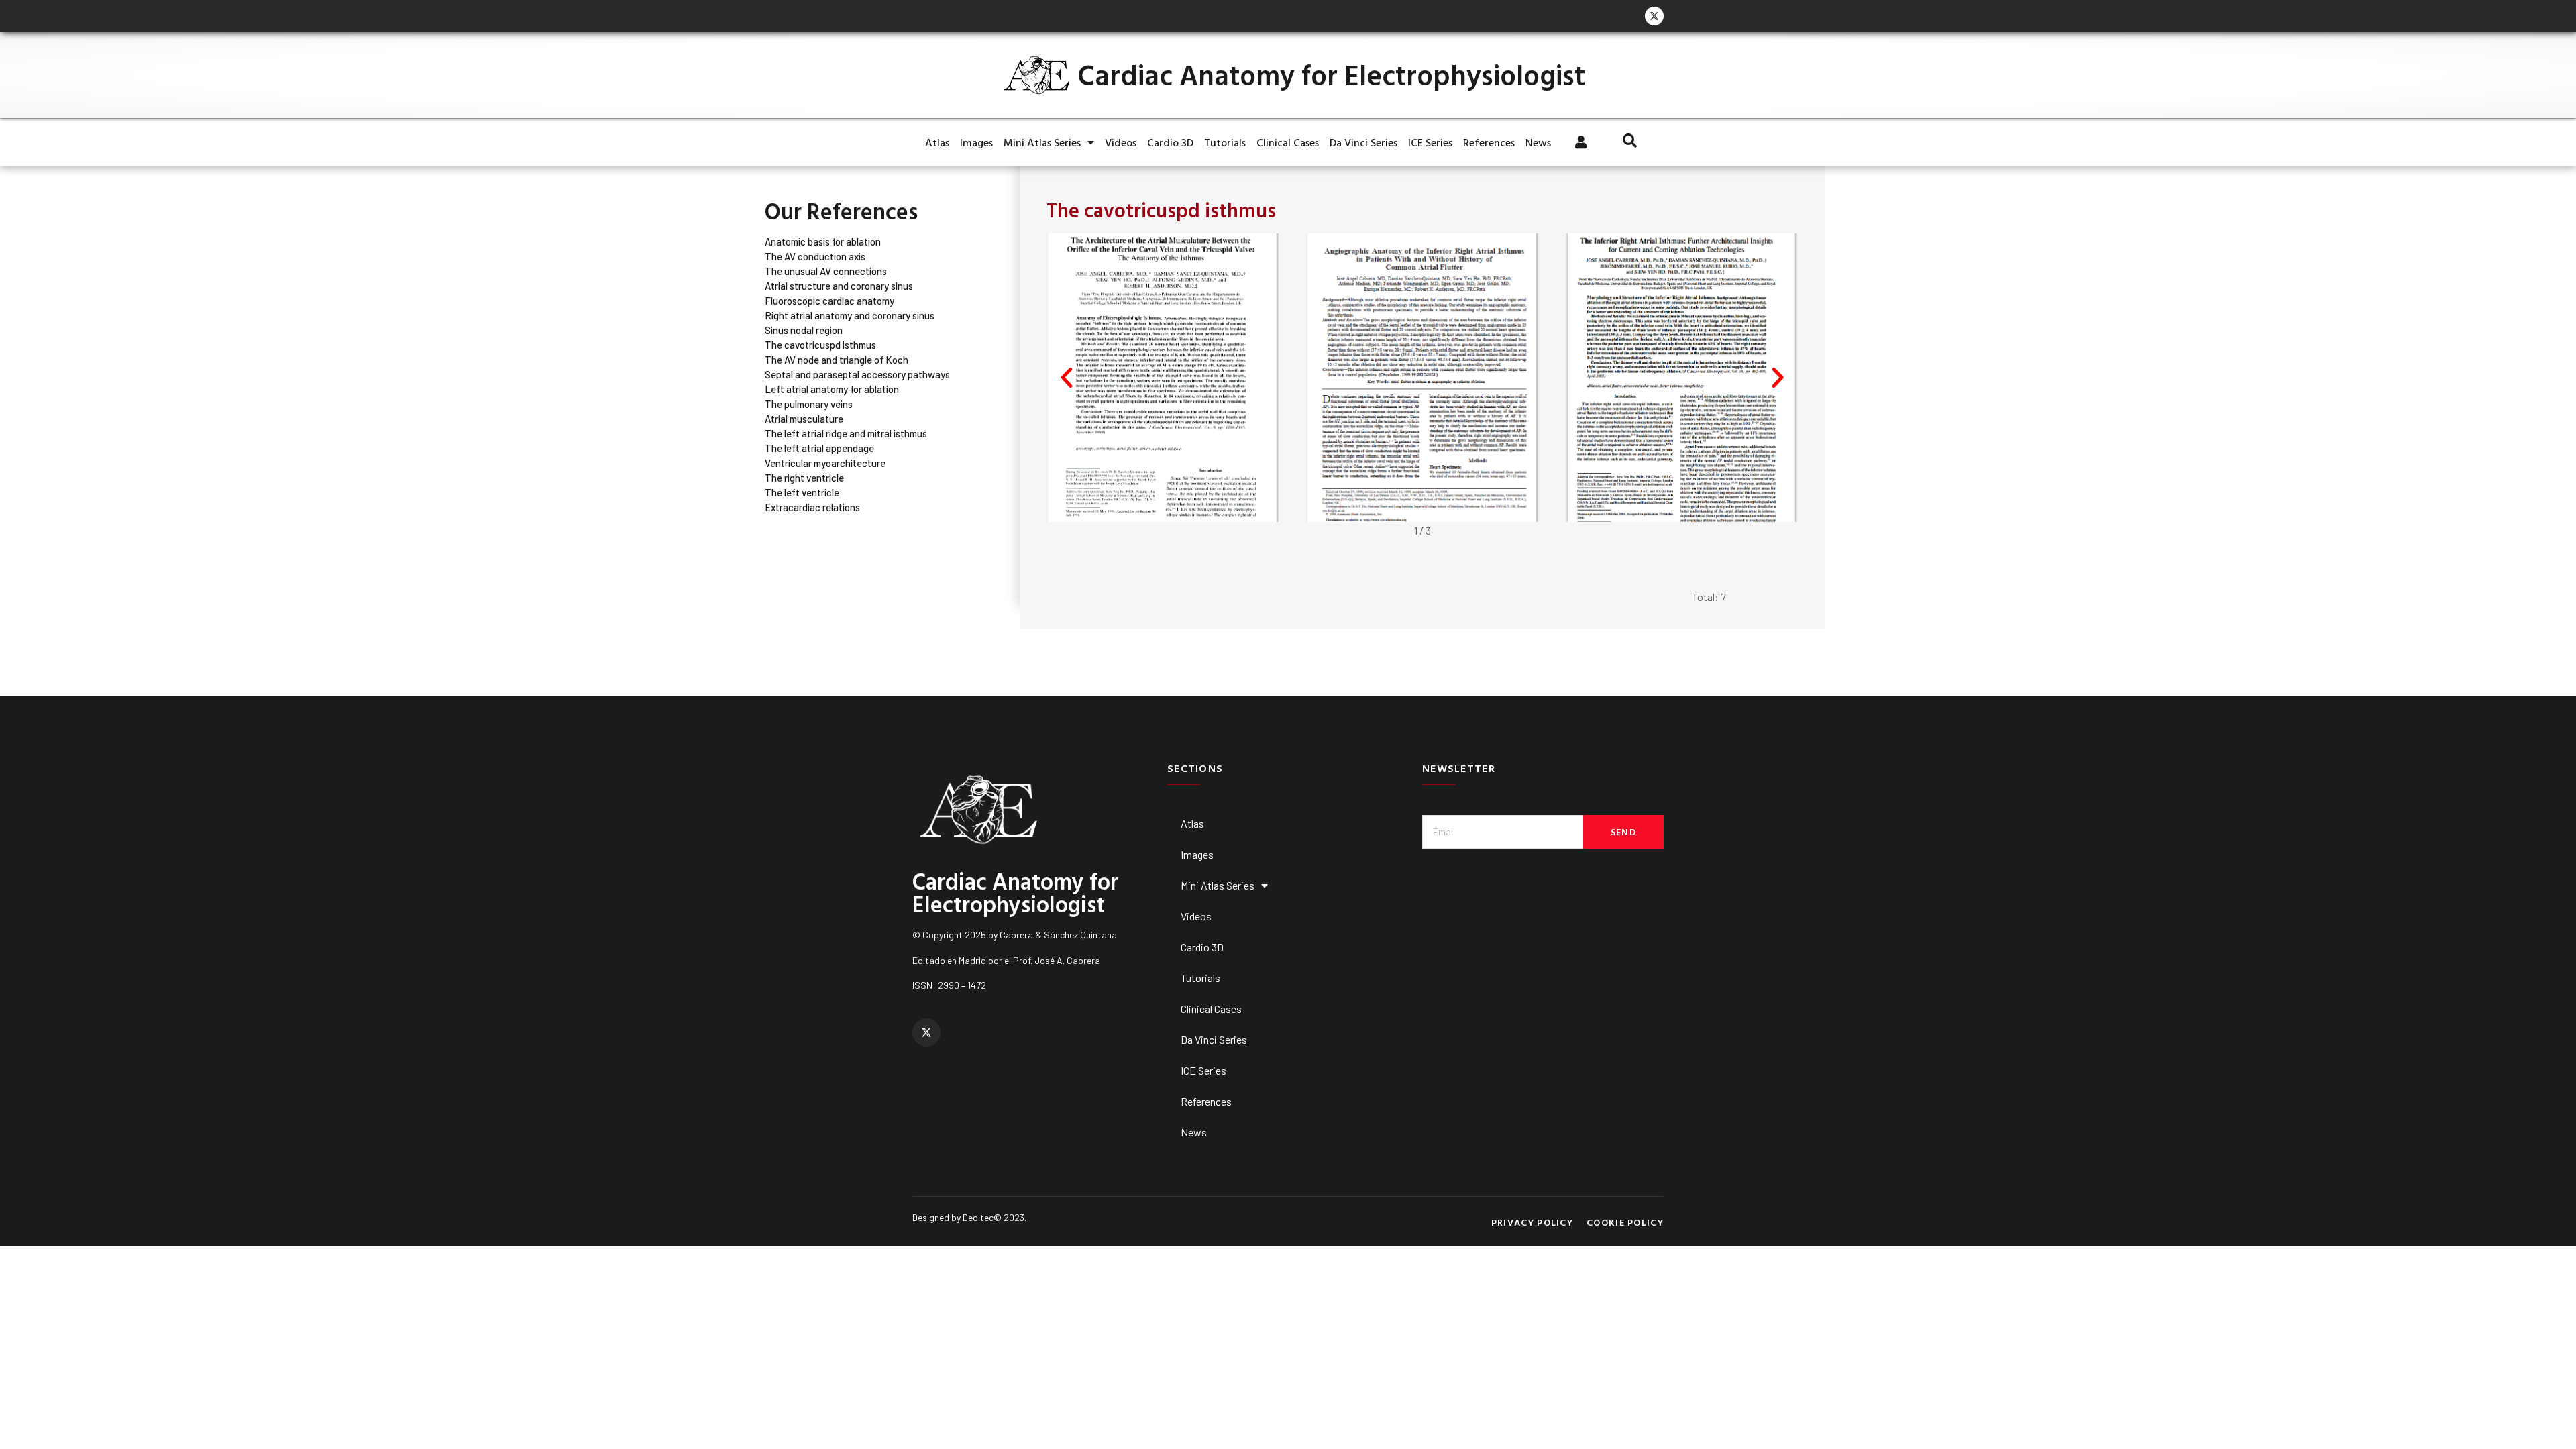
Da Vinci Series (1363, 142)
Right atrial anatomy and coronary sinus (850, 316)
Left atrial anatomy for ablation (832, 389)
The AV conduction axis (815, 257)
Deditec (978, 1217)
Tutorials (1225, 142)
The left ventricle (802, 493)
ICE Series (1430, 142)
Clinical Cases (1288, 142)
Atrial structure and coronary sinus (839, 286)
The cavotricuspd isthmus (820, 345)
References (1489, 142)
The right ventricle (804, 478)
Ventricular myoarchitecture (825, 463)
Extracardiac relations (812, 507)
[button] (1067, 378)
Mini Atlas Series (1042, 142)
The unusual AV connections (826, 271)
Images (976, 142)
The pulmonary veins (809, 404)
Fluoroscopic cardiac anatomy (829, 301)
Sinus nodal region (804, 330)
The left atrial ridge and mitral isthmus (846, 434)
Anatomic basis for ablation (823, 242)
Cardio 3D (1170, 142)
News (1538, 142)
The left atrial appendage (819, 448)
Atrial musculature (804, 419)
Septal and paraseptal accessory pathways (857, 375)
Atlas (937, 142)
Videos (1121, 142)
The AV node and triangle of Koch (837, 360)
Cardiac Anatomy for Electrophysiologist (1331, 75)
